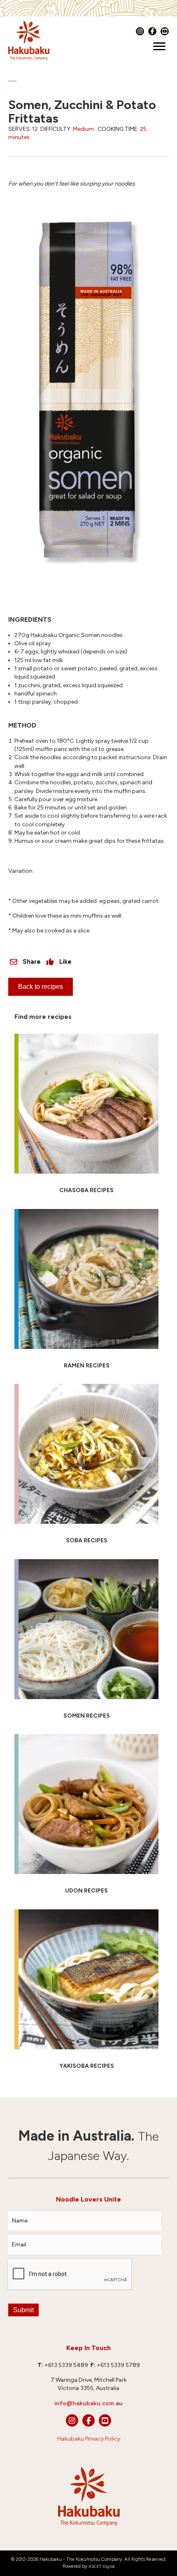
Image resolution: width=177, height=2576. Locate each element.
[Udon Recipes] (86, 1818)
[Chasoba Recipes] (86, 1117)
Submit (23, 2310)
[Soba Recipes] (86, 1467)
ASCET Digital (102, 2566)
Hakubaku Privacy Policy (89, 2439)
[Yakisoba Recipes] (86, 1993)
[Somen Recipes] (86, 1643)
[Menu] (159, 46)
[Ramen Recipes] (86, 1293)
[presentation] (70, 2274)
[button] (72, 2420)
